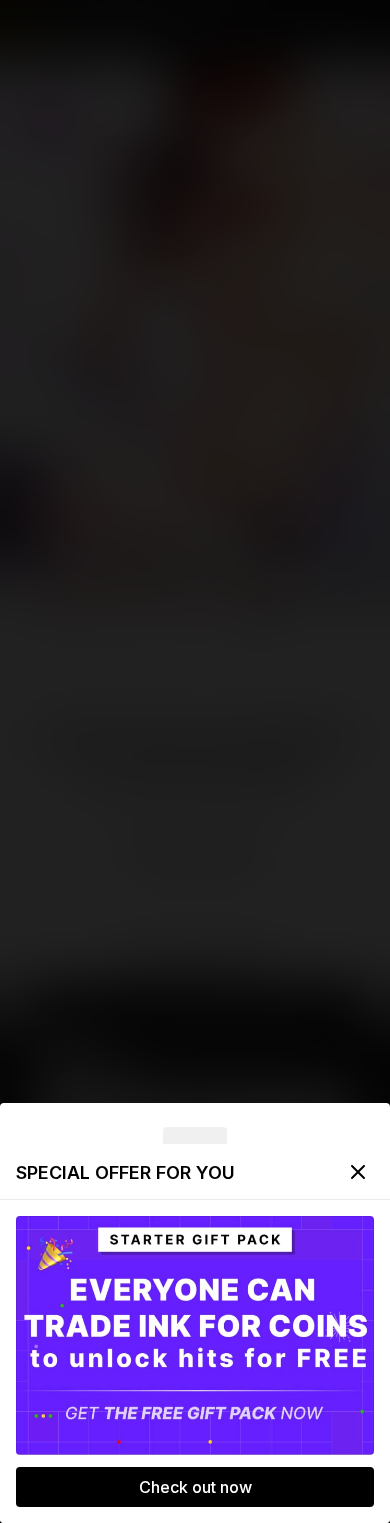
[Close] (358, 1172)
